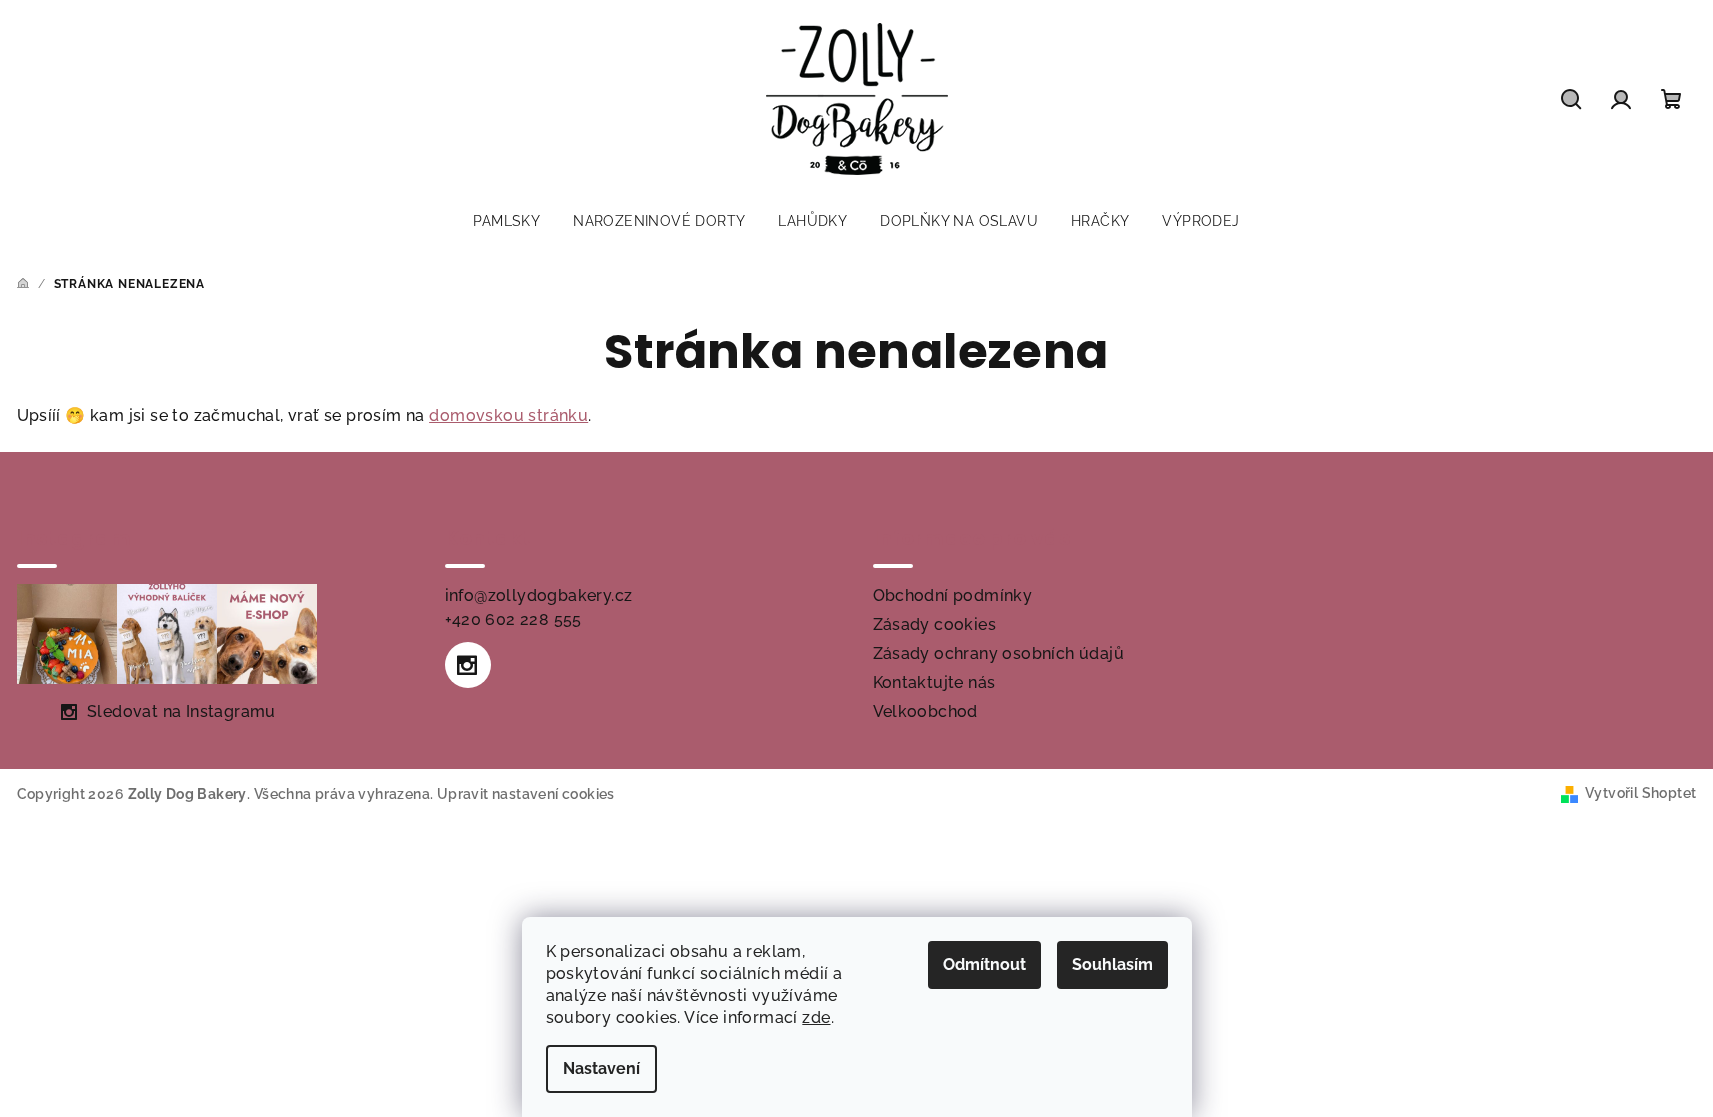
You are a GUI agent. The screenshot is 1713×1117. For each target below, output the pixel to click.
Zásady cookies (935, 624)
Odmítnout (984, 964)
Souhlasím (1112, 964)
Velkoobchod (925, 711)
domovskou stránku (508, 415)
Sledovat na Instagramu (181, 711)
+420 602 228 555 (513, 619)
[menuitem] (506, 221)
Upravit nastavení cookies (526, 794)
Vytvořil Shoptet (1640, 793)
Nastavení (601, 1068)
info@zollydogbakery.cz (539, 595)
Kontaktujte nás (934, 682)
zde (816, 1017)
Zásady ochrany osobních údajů (999, 653)
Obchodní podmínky (953, 595)
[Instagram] (468, 665)
